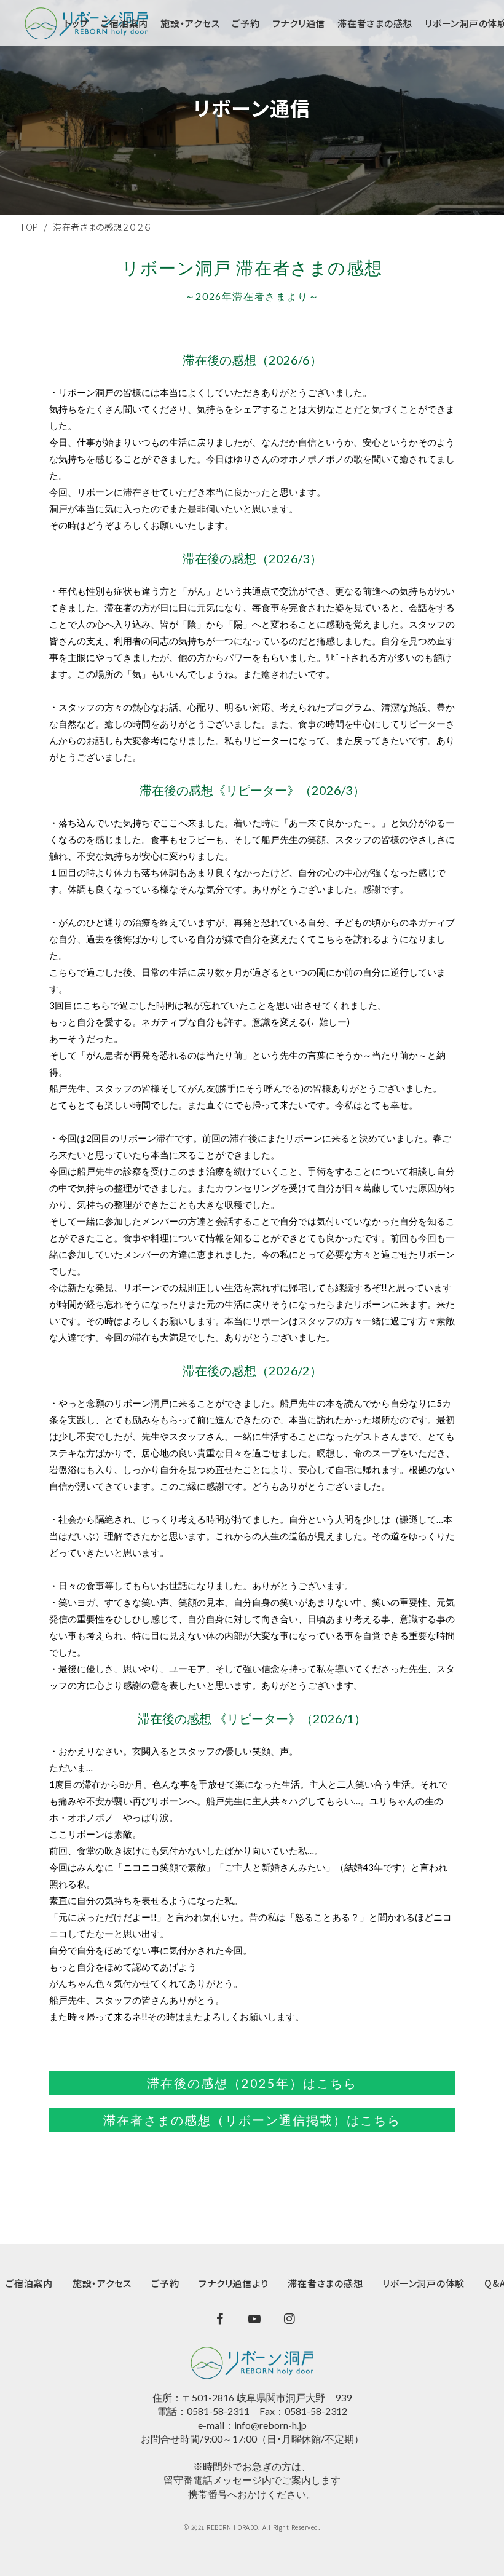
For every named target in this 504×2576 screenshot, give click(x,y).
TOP (29, 227)
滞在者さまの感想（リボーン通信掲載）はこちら (252, 2120)
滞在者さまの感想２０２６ (102, 227)
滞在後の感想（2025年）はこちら (252, 2083)
